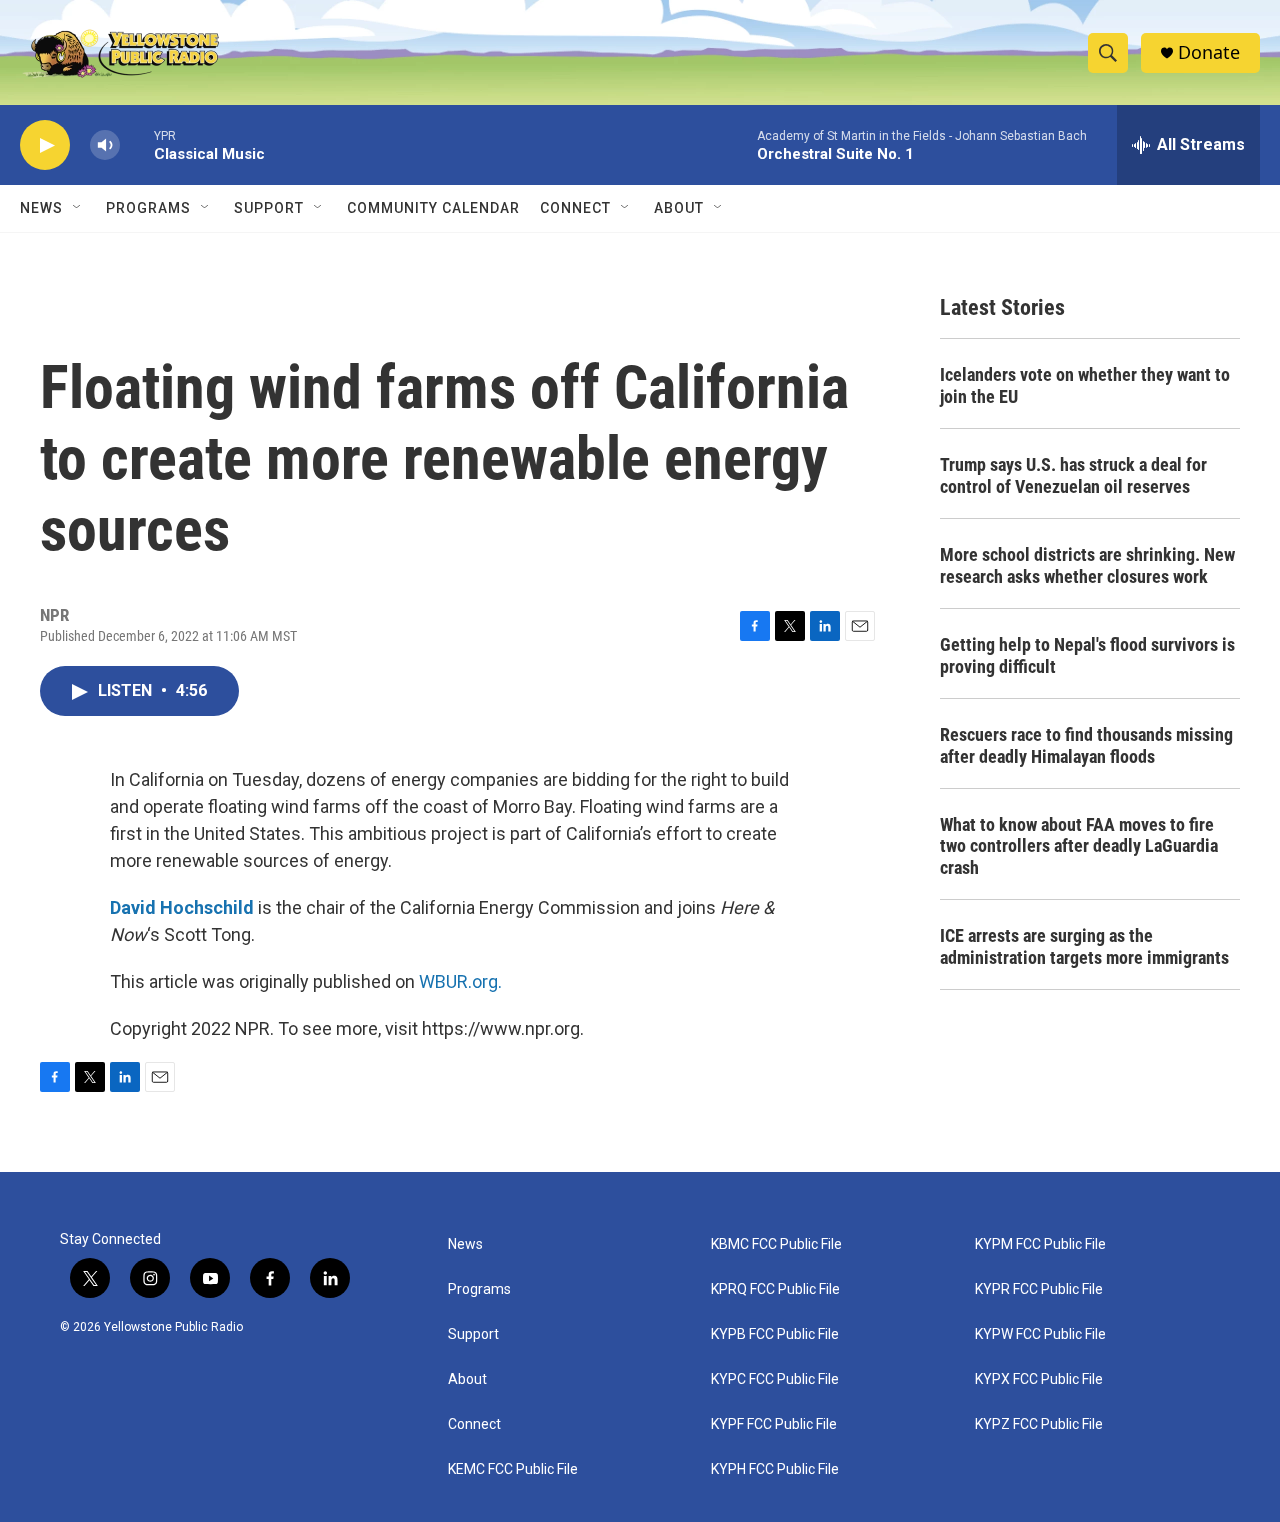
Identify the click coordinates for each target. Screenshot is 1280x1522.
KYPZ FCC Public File (1039, 1424)
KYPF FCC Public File (774, 1424)
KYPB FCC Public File (775, 1334)
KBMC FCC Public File (776, 1244)
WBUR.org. (460, 981)
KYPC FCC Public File (775, 1379)
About (467, 1379)
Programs (148, 208)
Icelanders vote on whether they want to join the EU (1085, 385)
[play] (45, 145)
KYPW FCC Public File (1040, 1334)
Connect (575, 208)
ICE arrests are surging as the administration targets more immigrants (1084, 946)
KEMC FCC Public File (513, 1469)
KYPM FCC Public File (1040, 1244)
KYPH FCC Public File (775, 1469)
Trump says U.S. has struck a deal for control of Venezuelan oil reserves (1073, 475)
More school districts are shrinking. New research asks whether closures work (1087, 565)
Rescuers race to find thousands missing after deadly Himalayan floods (1086, 745)
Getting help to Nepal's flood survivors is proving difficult (1087, 655)
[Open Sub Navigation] (78, 208)
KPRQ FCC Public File (775, 1289)
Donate (1209, 52)
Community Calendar (433, 208)
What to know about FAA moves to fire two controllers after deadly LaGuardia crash (1079, 846)
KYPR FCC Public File (1039, 1289)
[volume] (105, 145)
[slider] (137, 144)
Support (269, 208)
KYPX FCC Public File (1039, 1379)
